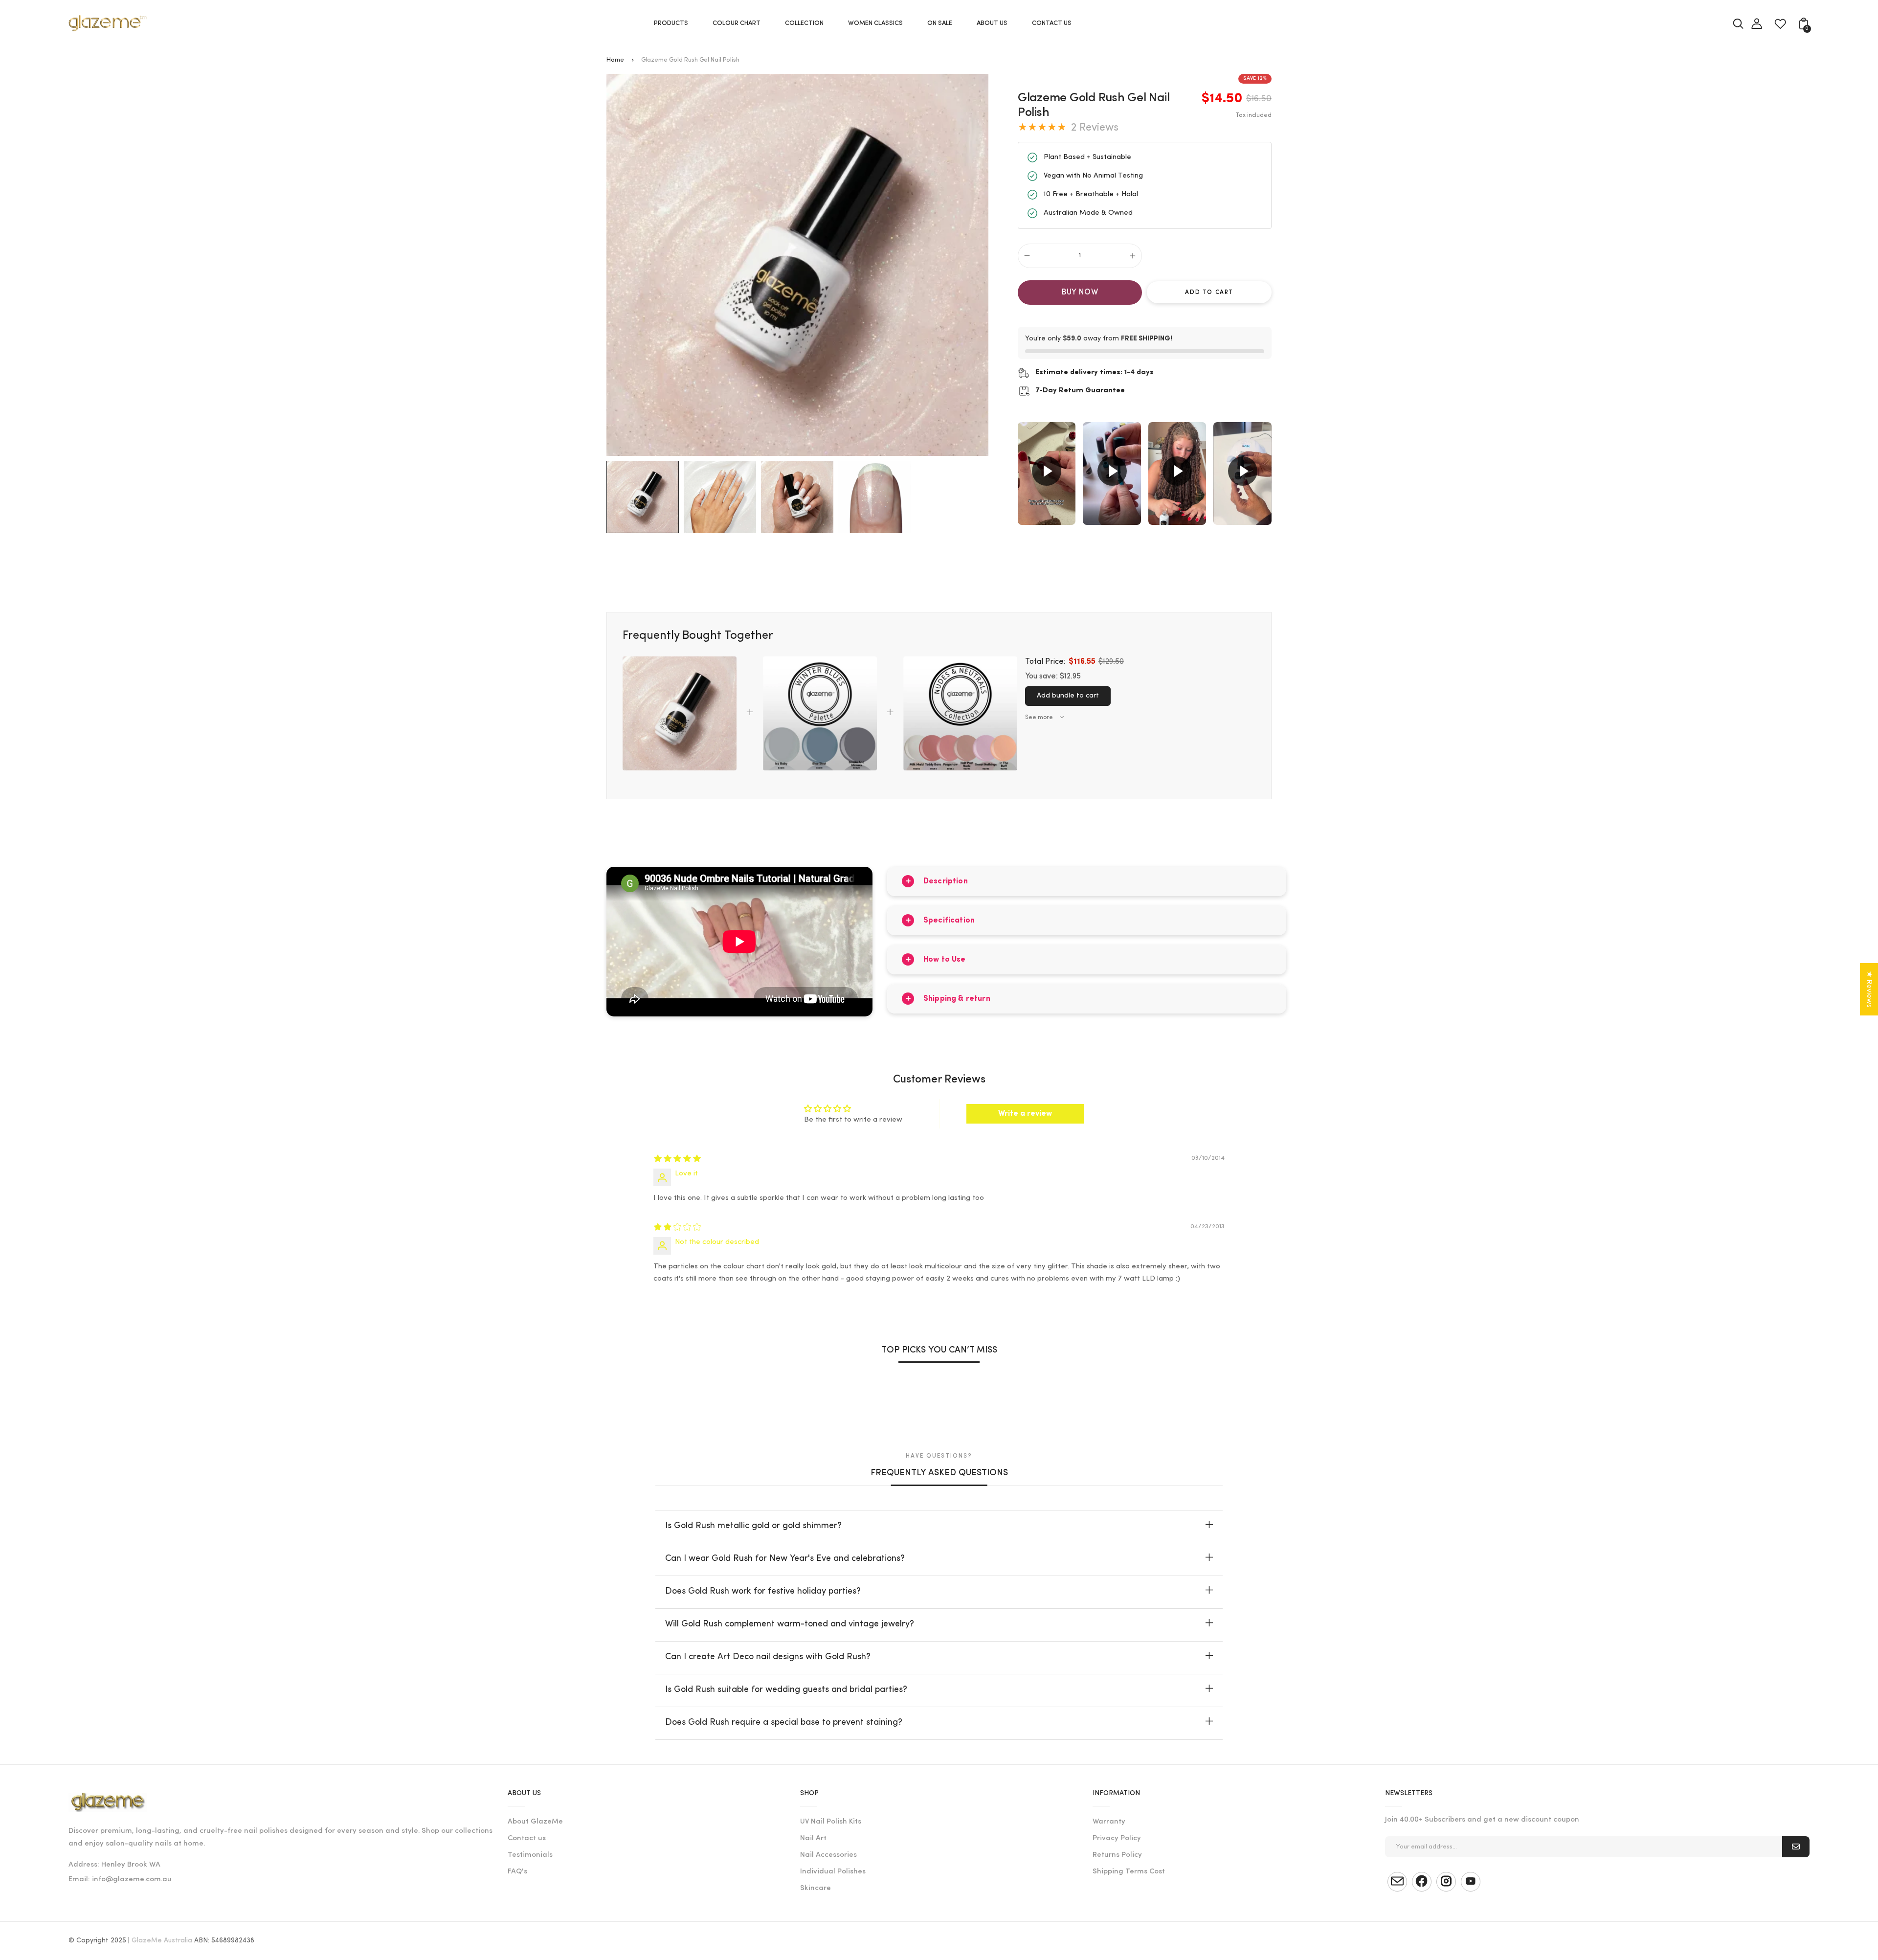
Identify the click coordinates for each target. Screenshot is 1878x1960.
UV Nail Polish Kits (831, 1822)
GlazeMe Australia (162, 1941)
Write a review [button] (1025, 1114)
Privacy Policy (1117, 1838)
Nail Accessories (828, 1855)
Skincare (816, 1888)
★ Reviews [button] (1869, 989)
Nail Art (813, 1838)
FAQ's (517, 1872)
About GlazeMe (535, 1822)
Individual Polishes (833, 1872)
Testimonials (530, 1855)
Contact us (527, 1838)
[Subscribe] (1796, 1847)
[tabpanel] (645, 497)
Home (615, 60)
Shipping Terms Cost (1129, 1872)
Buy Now (1080, 293)
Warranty (1109, 1822)
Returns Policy (1117, 1855)
